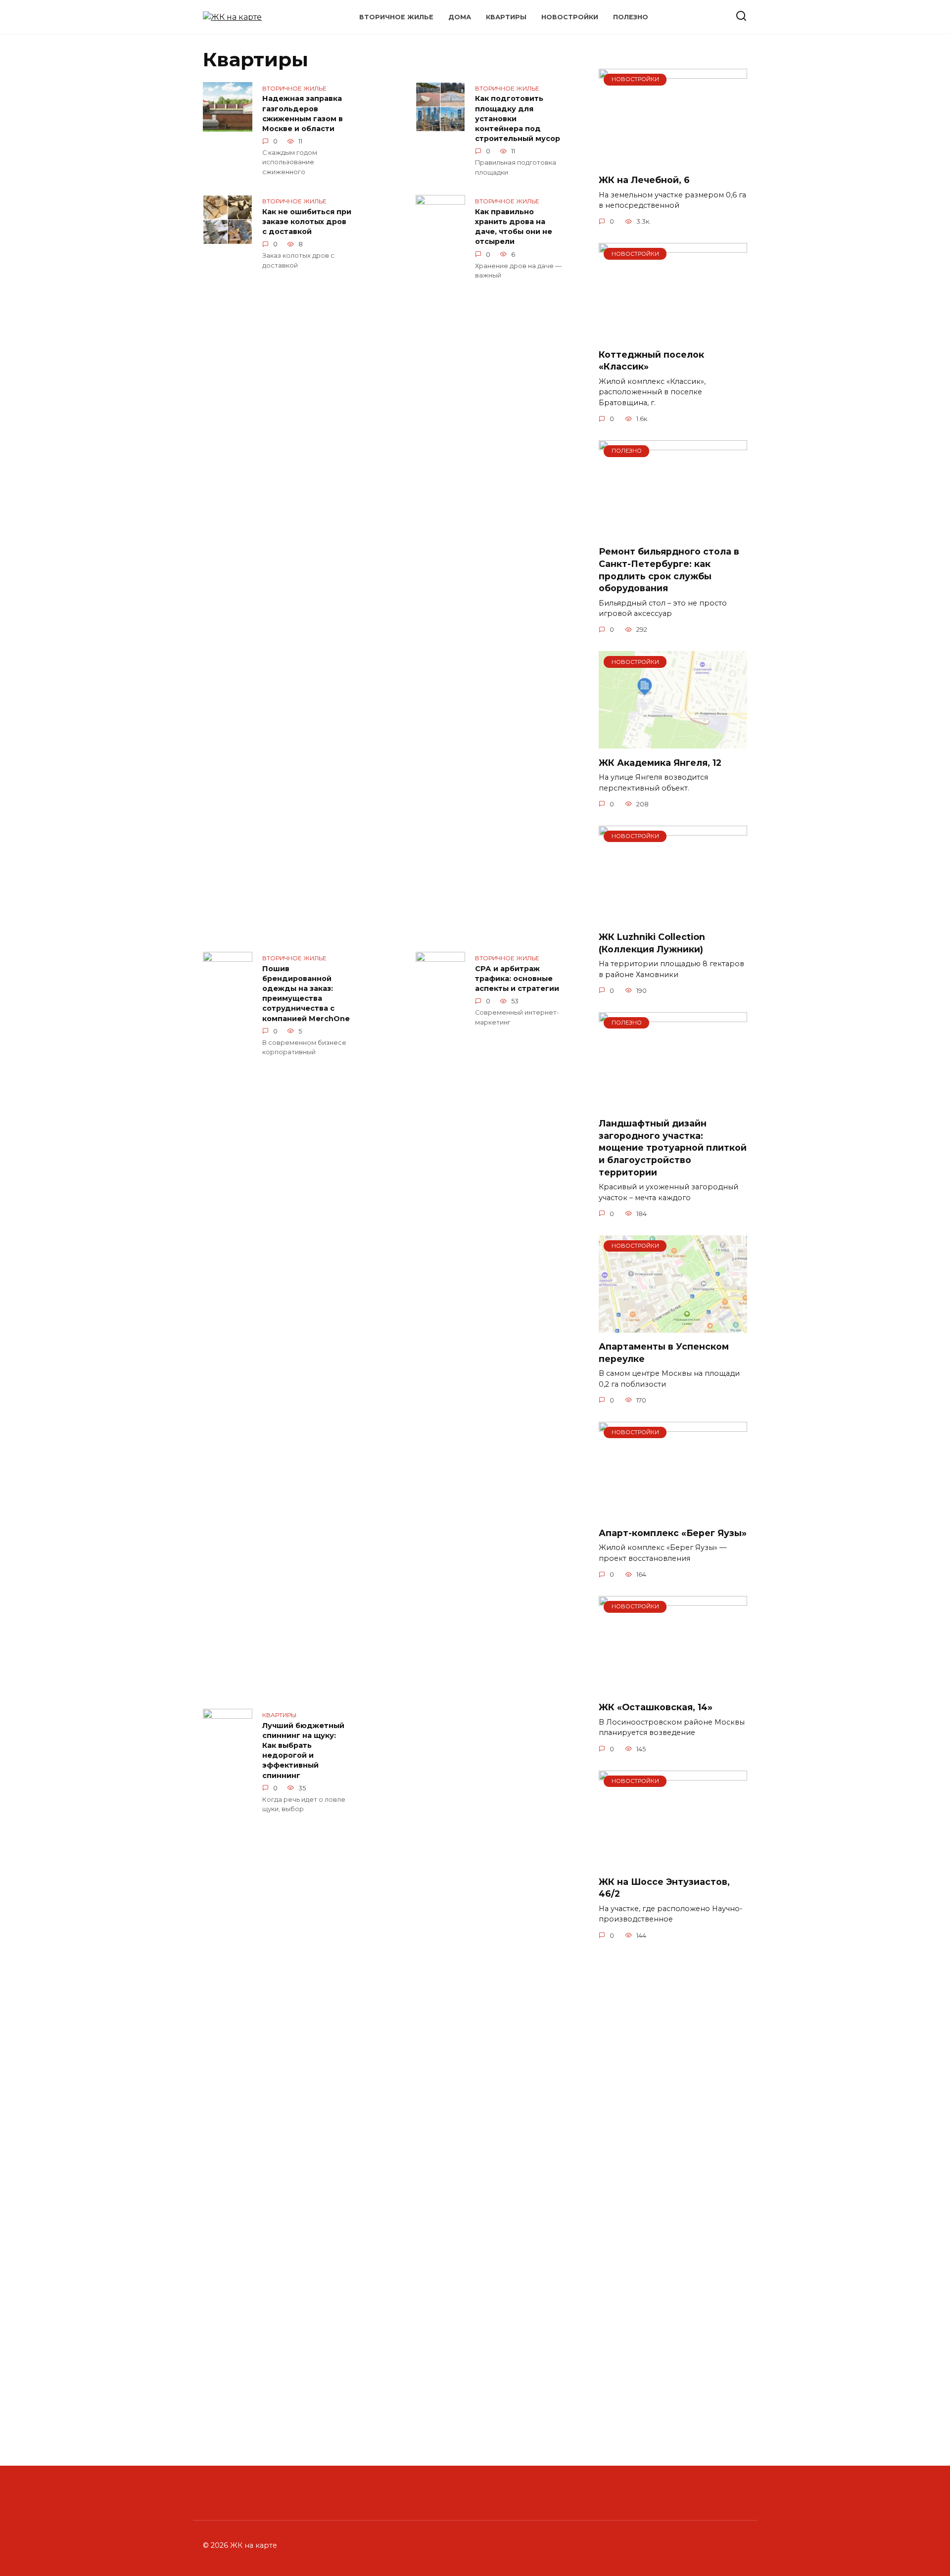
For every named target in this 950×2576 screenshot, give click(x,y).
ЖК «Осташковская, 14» (656, 1707)
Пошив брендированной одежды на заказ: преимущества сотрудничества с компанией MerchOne (306, 994)
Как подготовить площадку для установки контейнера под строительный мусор (518, 119)
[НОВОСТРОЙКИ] (673, 160)
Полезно (631, 17)
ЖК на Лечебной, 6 (644, 180)
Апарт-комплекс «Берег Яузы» (673, 1533)
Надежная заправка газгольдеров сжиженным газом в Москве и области (303, 114)
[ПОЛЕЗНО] (673, 532)
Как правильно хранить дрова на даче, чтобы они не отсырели (514, 227)
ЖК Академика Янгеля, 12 (660, 762)
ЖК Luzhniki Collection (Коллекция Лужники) (652, 943)
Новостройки (570, 17)
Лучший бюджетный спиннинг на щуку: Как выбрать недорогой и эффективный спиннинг (303, 1751)
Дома (460, 17)
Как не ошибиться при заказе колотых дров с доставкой (307, 222)
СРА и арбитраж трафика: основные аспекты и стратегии (517, 979)
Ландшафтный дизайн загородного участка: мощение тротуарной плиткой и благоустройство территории (673, 1148)
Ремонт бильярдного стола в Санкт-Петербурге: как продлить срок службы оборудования (669, 570)
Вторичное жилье (396, 17)
